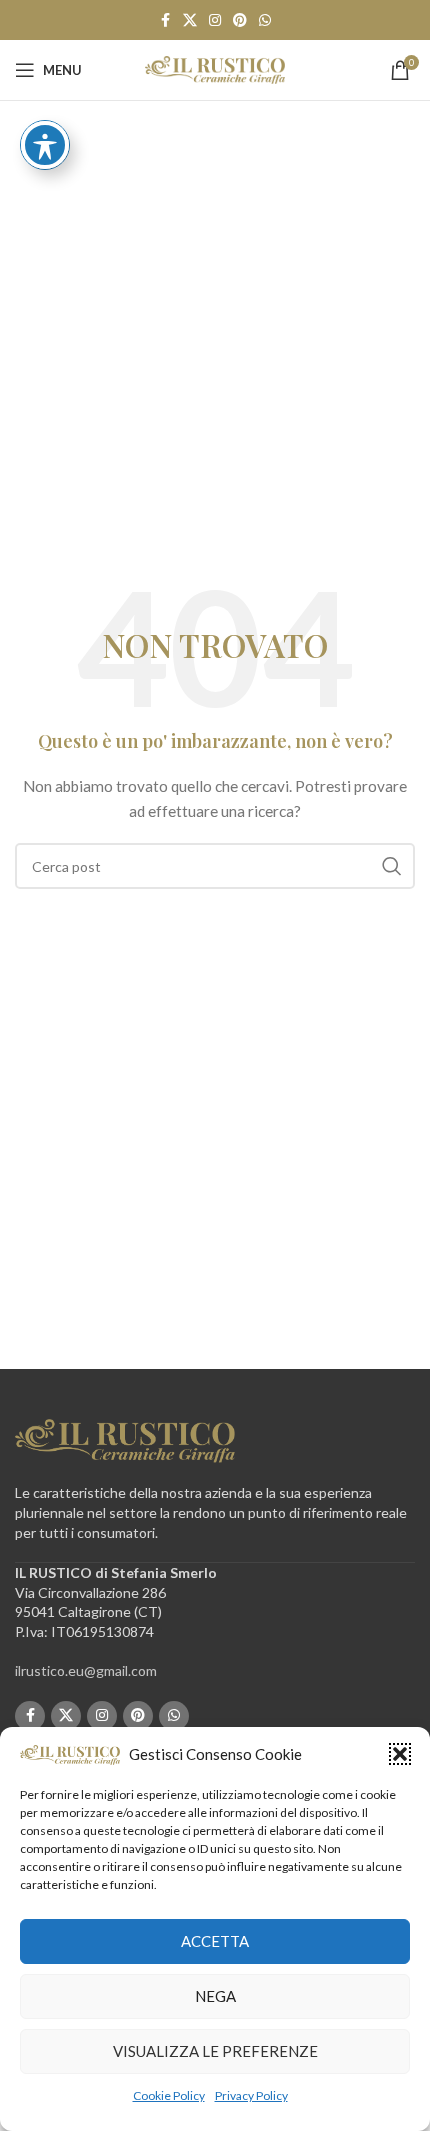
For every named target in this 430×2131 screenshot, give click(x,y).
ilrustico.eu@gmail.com (86, 1670)
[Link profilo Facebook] (165, 20)
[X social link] (190, 20)
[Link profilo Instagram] (215, 20)
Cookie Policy (169, 2095)
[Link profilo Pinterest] (240, 20)
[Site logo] (215, 68)
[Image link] (125, 1439)
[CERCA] (392, 866)
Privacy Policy (251, 2095)
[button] (400, 1754)
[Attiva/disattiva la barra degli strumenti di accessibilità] (45, 145)
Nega (215, 1996)
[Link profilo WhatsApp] (265, 20)
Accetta (215, 1941)
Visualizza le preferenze (215, 2051)
